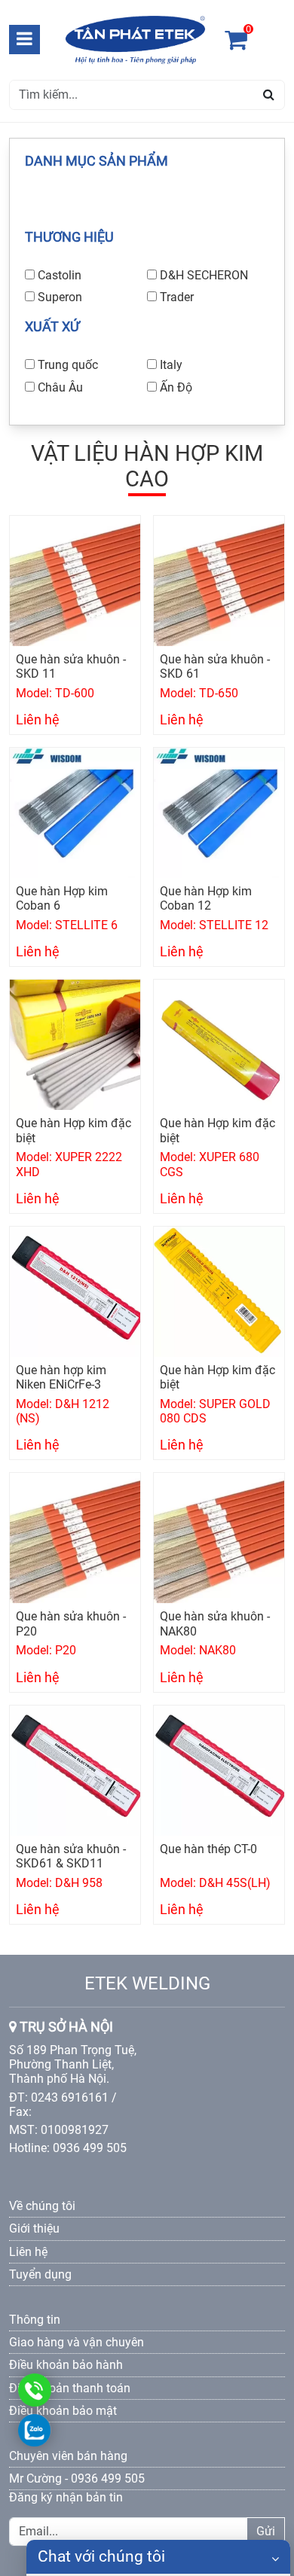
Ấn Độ (176, 387)
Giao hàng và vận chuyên (77, 2342)
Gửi (266, 2531)
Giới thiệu (34, 2228)
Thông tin (35, 2320)
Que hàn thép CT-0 (208, 1849)
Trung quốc (68, 365)
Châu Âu (60, 387)
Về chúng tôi (42, 2206)
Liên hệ (28, 2252)
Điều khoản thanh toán (70, 2388)
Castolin (60, 275)
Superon (60, 297)
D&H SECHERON (204, 275)
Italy (171, 365)
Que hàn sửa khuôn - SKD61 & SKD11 (71, 1856)
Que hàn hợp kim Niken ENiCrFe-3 (61, 1377)
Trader (177, 297)
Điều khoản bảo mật (63, 2411)
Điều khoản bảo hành (66, 2365)
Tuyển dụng (40, 2274)
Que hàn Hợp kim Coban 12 (206, 898)
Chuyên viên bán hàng (68, 2456)
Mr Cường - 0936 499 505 (77, 2478)
